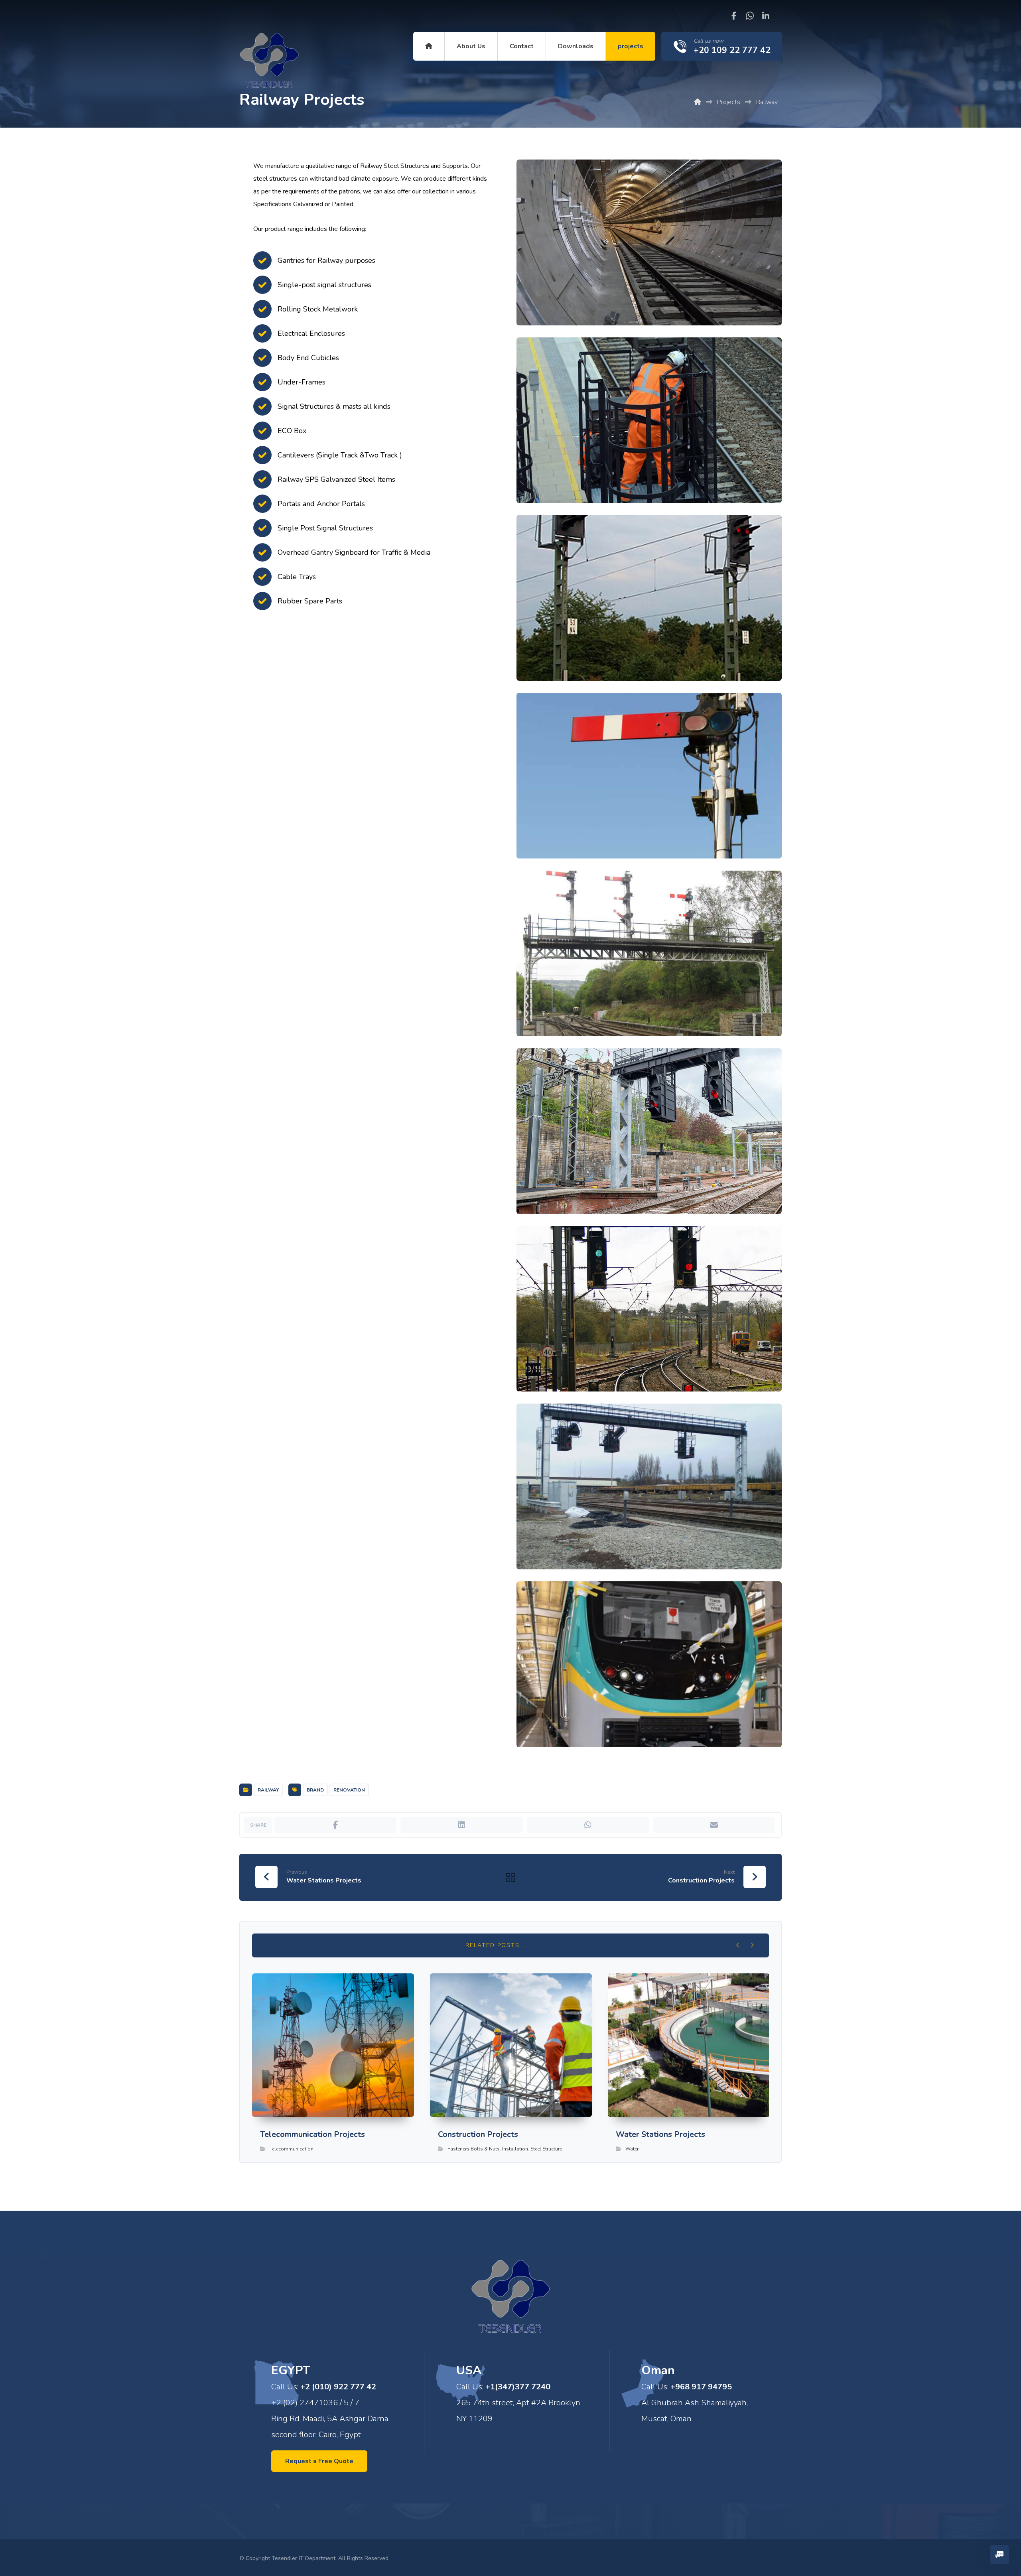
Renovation (349, 1790)
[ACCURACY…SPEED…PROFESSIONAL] (269, 62)
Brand (315, 1790)
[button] (734, 16)
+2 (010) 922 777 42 (338, 2387)
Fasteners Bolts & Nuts (474, 2149)
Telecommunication (292, 2149)
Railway (268, 1790)
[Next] (752, 1945)
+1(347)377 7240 (518, 2387)
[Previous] (738, 1945)
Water (632, 2149)
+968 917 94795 (701, 2387)
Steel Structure (546, 2149)
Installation (515, 2149)
